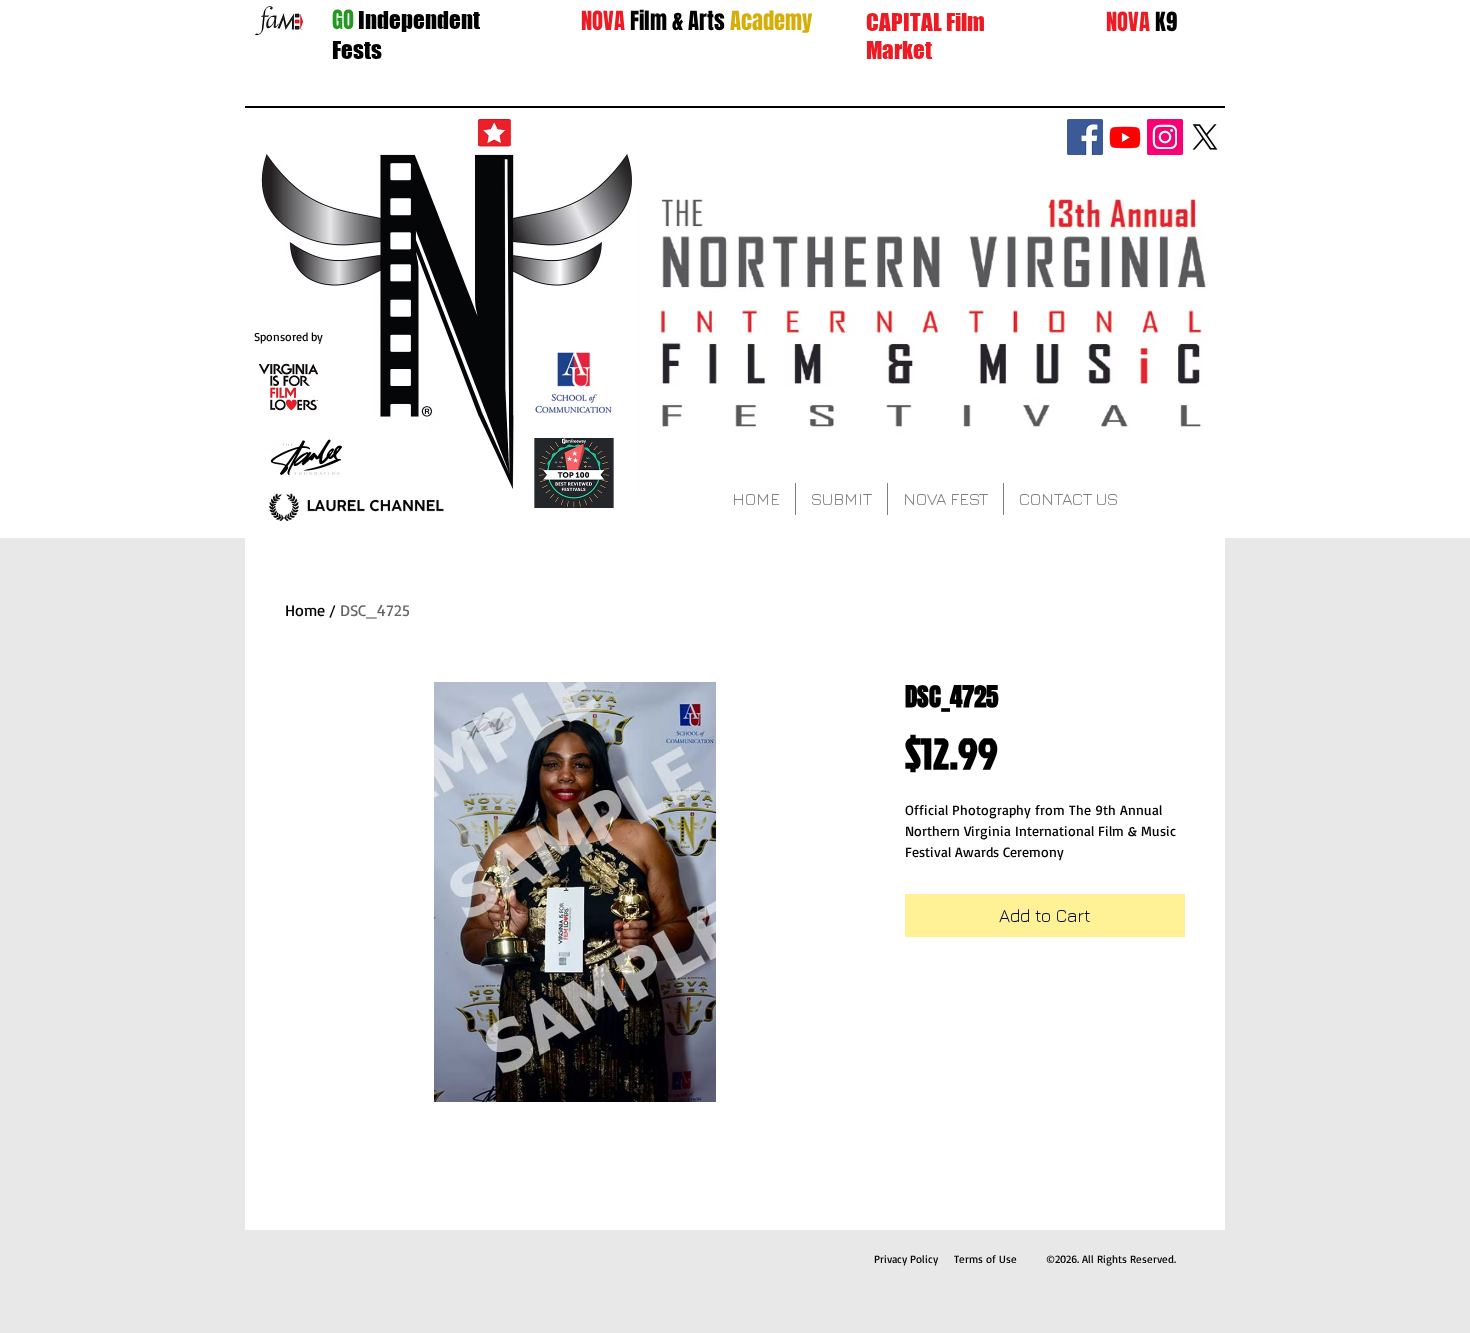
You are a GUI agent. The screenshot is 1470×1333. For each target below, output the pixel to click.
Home (305, 610)
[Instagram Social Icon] (1165, 137)
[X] (1205, 137)
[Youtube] (1125, 137)
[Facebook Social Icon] (1085, 137)
